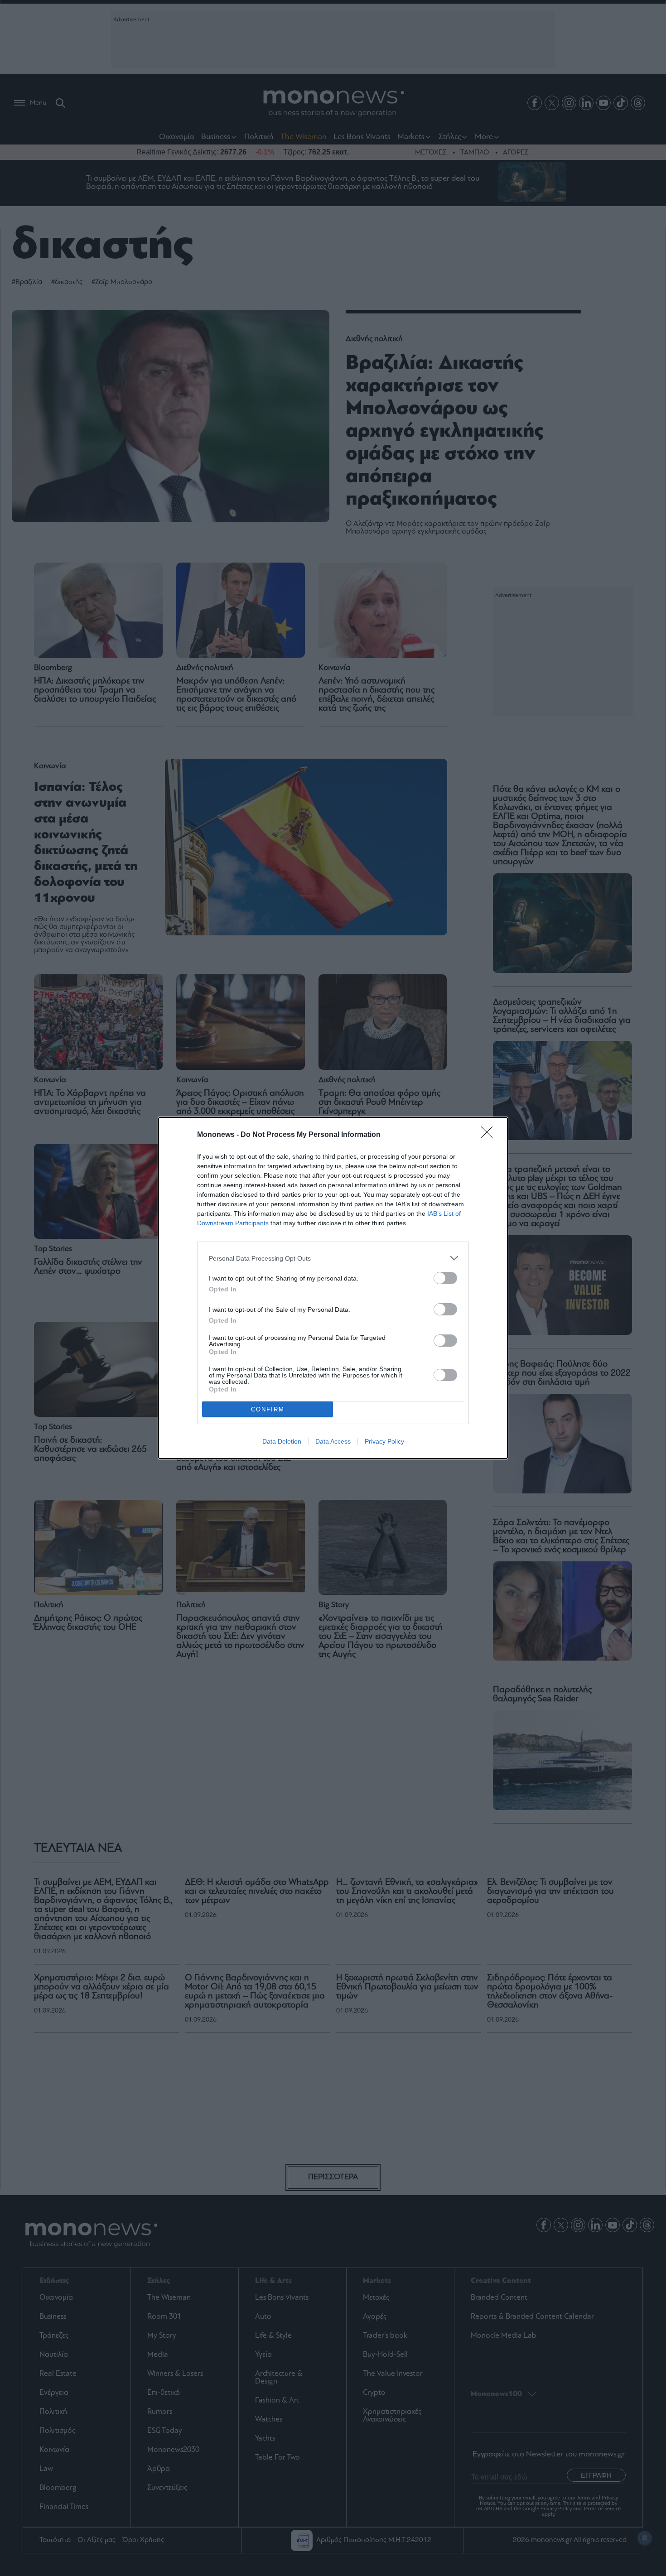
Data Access (333, 1441)
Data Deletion (282, 1441)
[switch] (445, 1278)
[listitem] (333, 1258)
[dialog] (333, 1288)
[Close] (490, 1135)
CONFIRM (268, 1409)
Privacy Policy (384, 1441)
